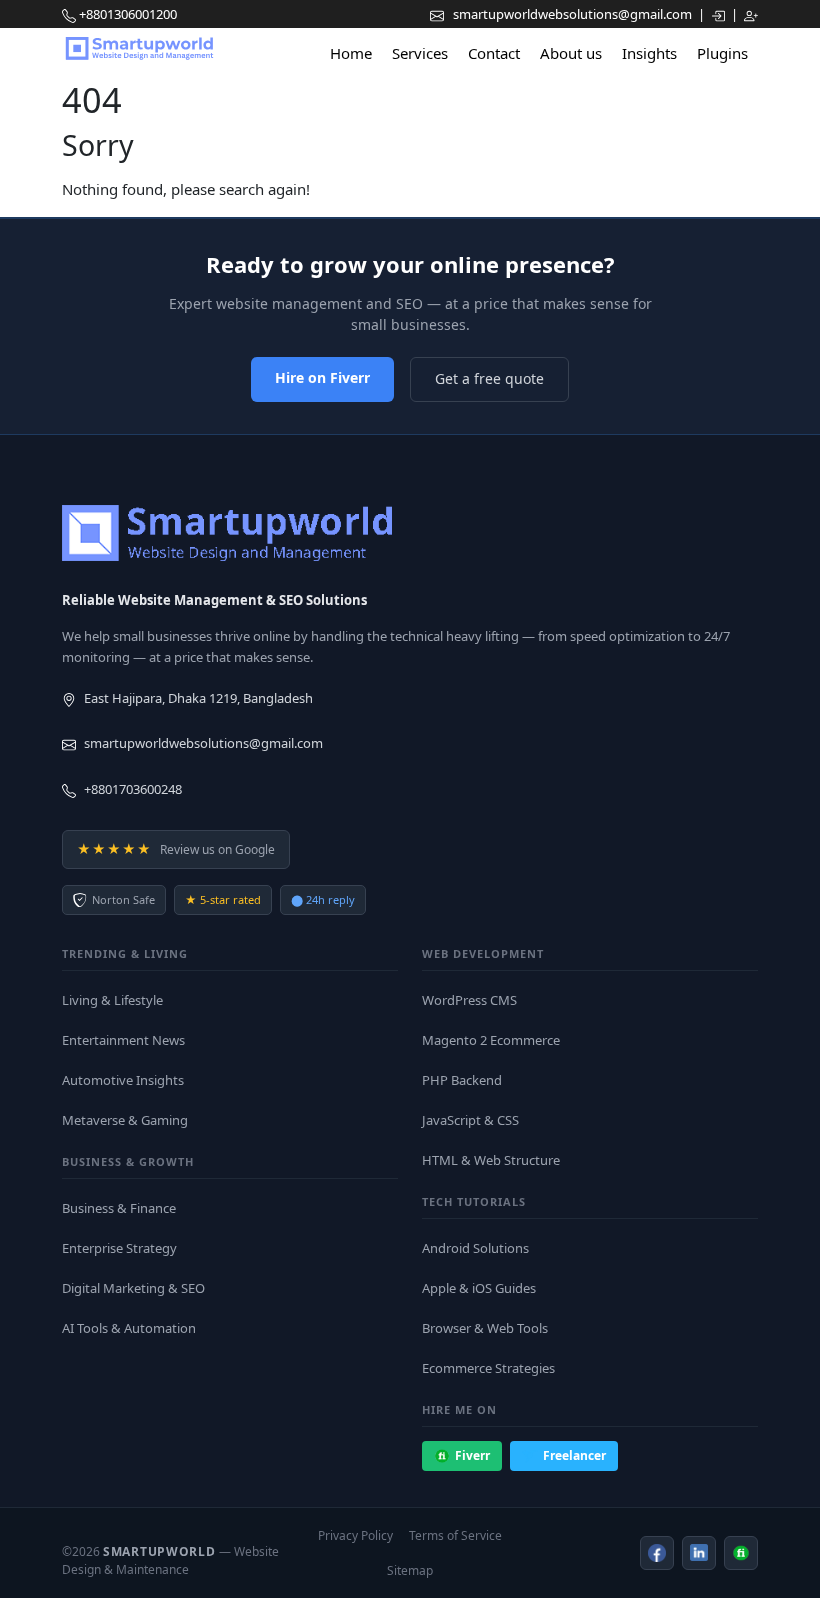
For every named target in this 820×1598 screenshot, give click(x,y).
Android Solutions (475, 1248)
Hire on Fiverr (322, 377)
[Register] (751, 14)
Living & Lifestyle (112, 1000)
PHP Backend (462, 1080)
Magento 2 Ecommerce (491, 1040)
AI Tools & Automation (129, 1328)
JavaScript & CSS (470, 1120)
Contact (494, 53)
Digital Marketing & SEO (133, 1288)
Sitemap (410, 1570)
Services (420, 53)
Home (351, 53)
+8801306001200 (128, 14)
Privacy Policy (355, 1535)
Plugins (722, 53)
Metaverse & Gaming (125, 1120)
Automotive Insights (123, 1080)
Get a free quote (489, 378)
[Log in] (719, 14)
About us (571, 53)
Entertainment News (123, 1040)
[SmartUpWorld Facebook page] (657, 1553)
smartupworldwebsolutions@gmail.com (574, 14)
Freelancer (574, 1455)
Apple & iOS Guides (479, 1288)
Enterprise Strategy (119, 1248)
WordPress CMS (469, 1000)
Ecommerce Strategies (488, 1368)
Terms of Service (455, 1535)
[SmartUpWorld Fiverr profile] (741, 1553)
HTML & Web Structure (491, 1160)
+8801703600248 (133, 789)
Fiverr (472, 1455)
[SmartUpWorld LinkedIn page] (699, 1553)
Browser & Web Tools (485, 1328)
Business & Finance (119, 1208)
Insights (649, 53)
